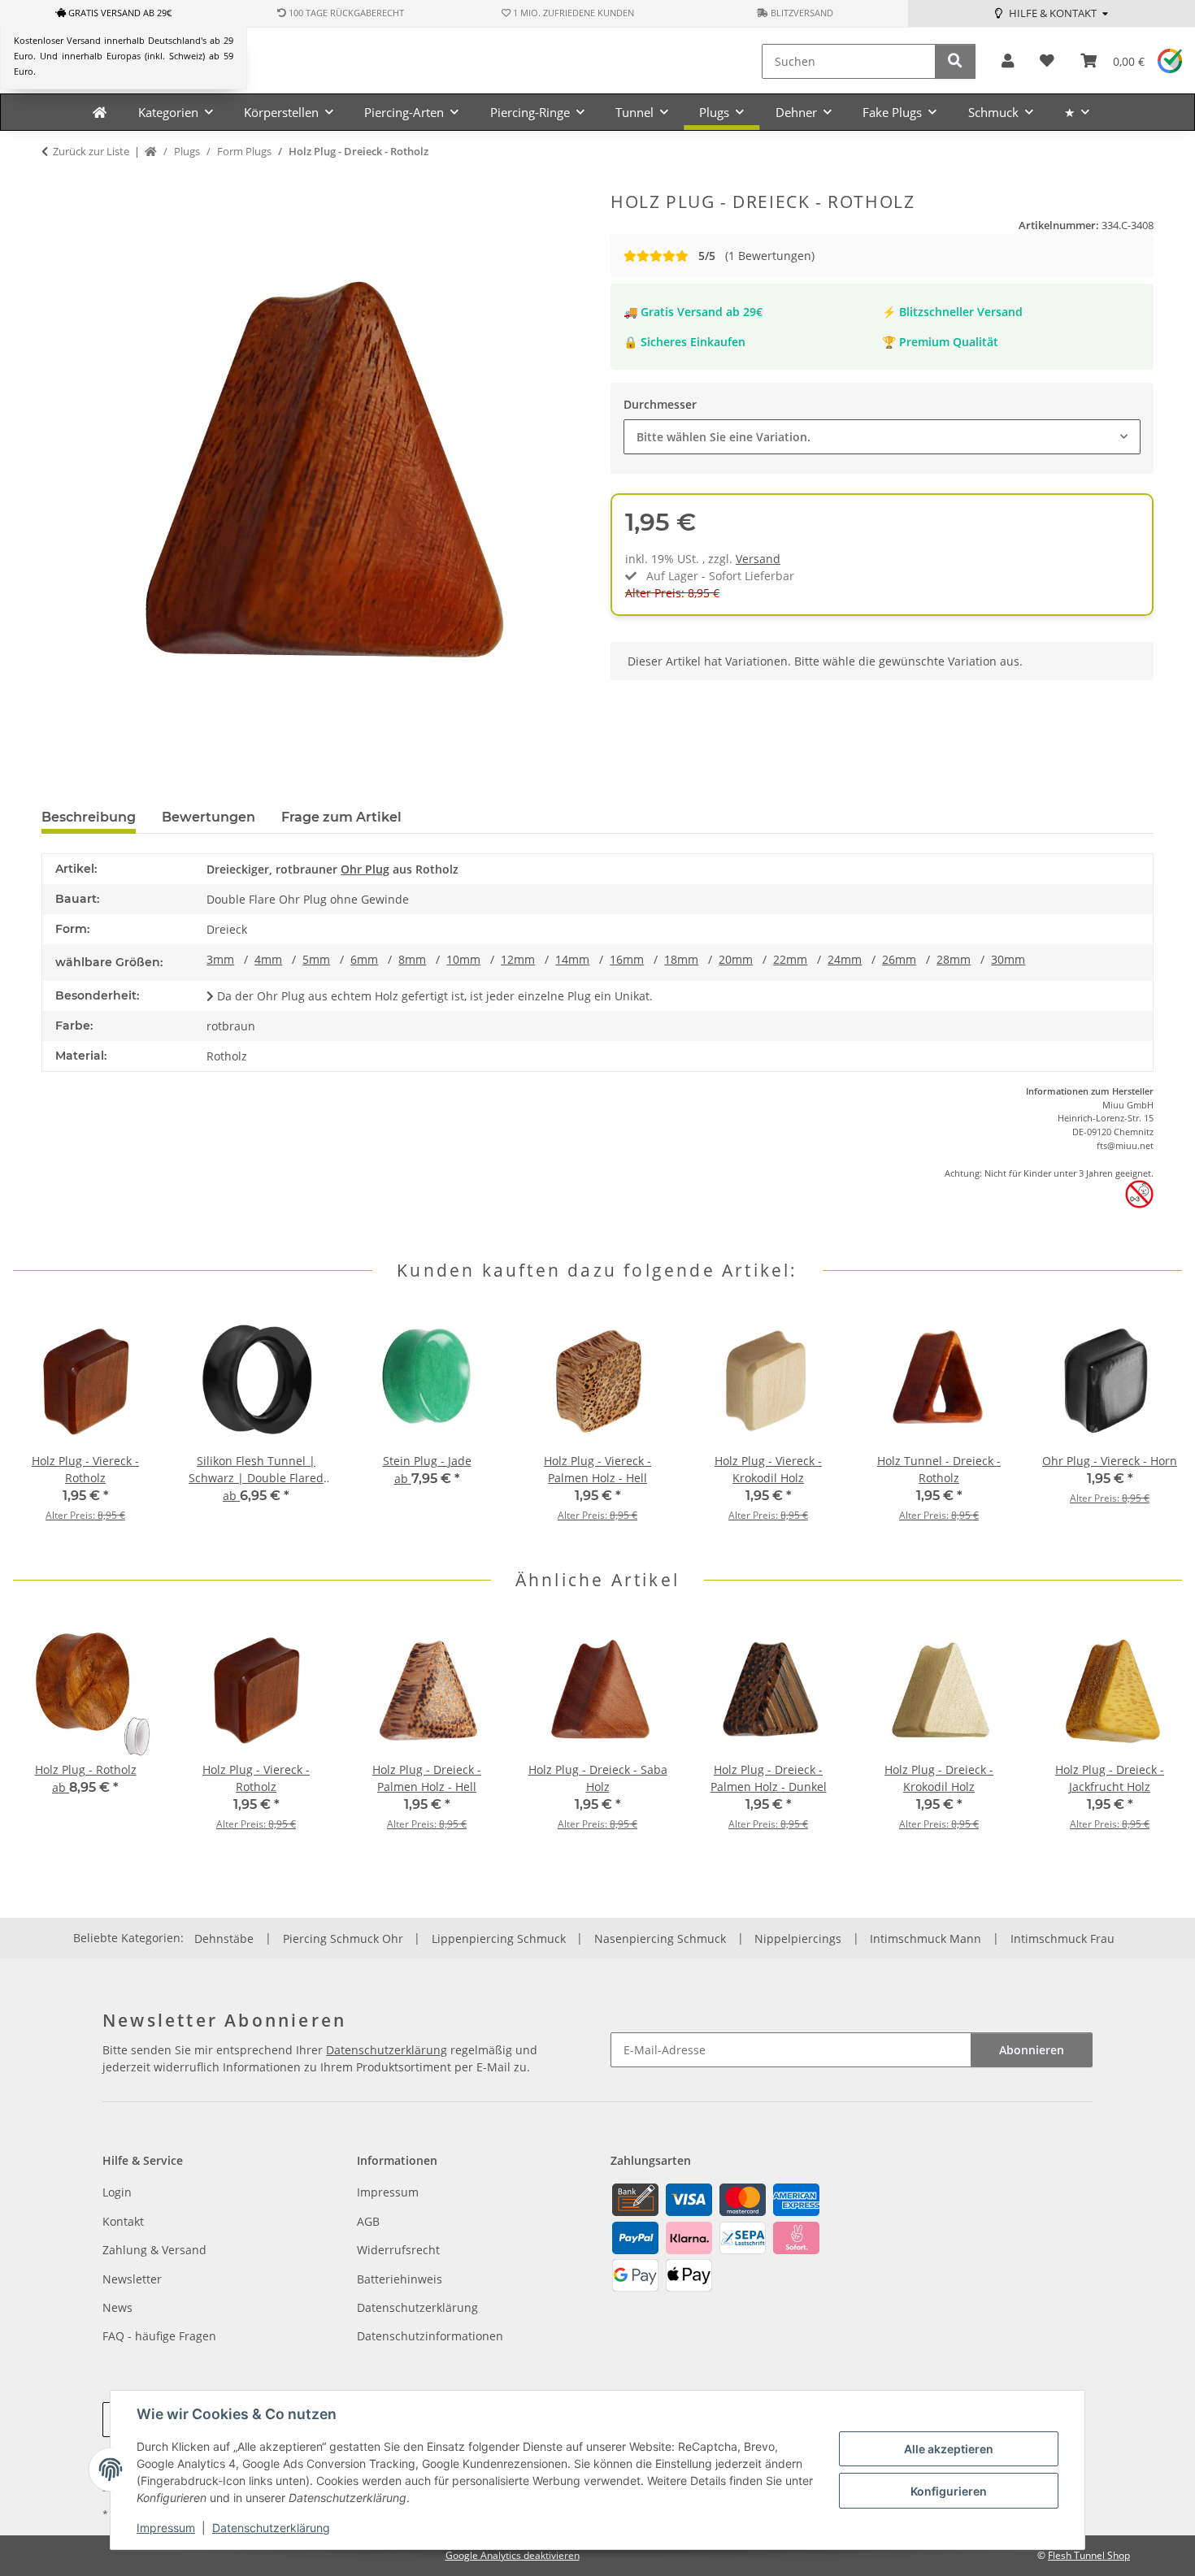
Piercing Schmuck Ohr (343, 1939)
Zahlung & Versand (154, 2250)
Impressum (166, 2528)
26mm (899, 959)
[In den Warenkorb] (54, 183)
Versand (758, 559)
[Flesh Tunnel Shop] (100, 112)
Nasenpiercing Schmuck (660, 1939)
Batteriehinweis (400, 2279)
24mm (845, 959)
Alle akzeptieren (949, 2449)
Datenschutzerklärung (271, 2528)
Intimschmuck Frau (1062, 1939)
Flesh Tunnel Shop (1089, 2555)
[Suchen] (955, 61)
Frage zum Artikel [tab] (341, 817)
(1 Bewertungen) (756, 256)
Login (117, 2192)
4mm (268, 959)
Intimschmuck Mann (926, 1939)
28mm (954, 959)
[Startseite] (151, 152)
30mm (1008, 959)
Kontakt (123, 2221)
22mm (790, 959)
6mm (364, 959)
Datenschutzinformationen (430, 2336)
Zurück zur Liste (91, 151)
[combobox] (882, 437)
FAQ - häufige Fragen (159, 2336)
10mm (463, 959)
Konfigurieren (949, 2491)
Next (1156, 1426)
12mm (518, 959)
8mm (412, 959)
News (117, 2307)
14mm (572, 959)
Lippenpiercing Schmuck (499, 1939)
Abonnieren (1032, 2050)
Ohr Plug (365, 869)
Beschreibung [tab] (89, 817)
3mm (220, 959)
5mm (316, 959)
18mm (681, 959)
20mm (736, 959)
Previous (40, 1426)
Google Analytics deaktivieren (513, 2555)
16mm (627, 959)
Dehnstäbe (224, 1939)
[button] (1008, 61)
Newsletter (132, 2279)
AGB (368, 2221)
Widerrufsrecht (398, 2250)
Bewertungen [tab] (209, 817)
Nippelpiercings (798, 1939)
